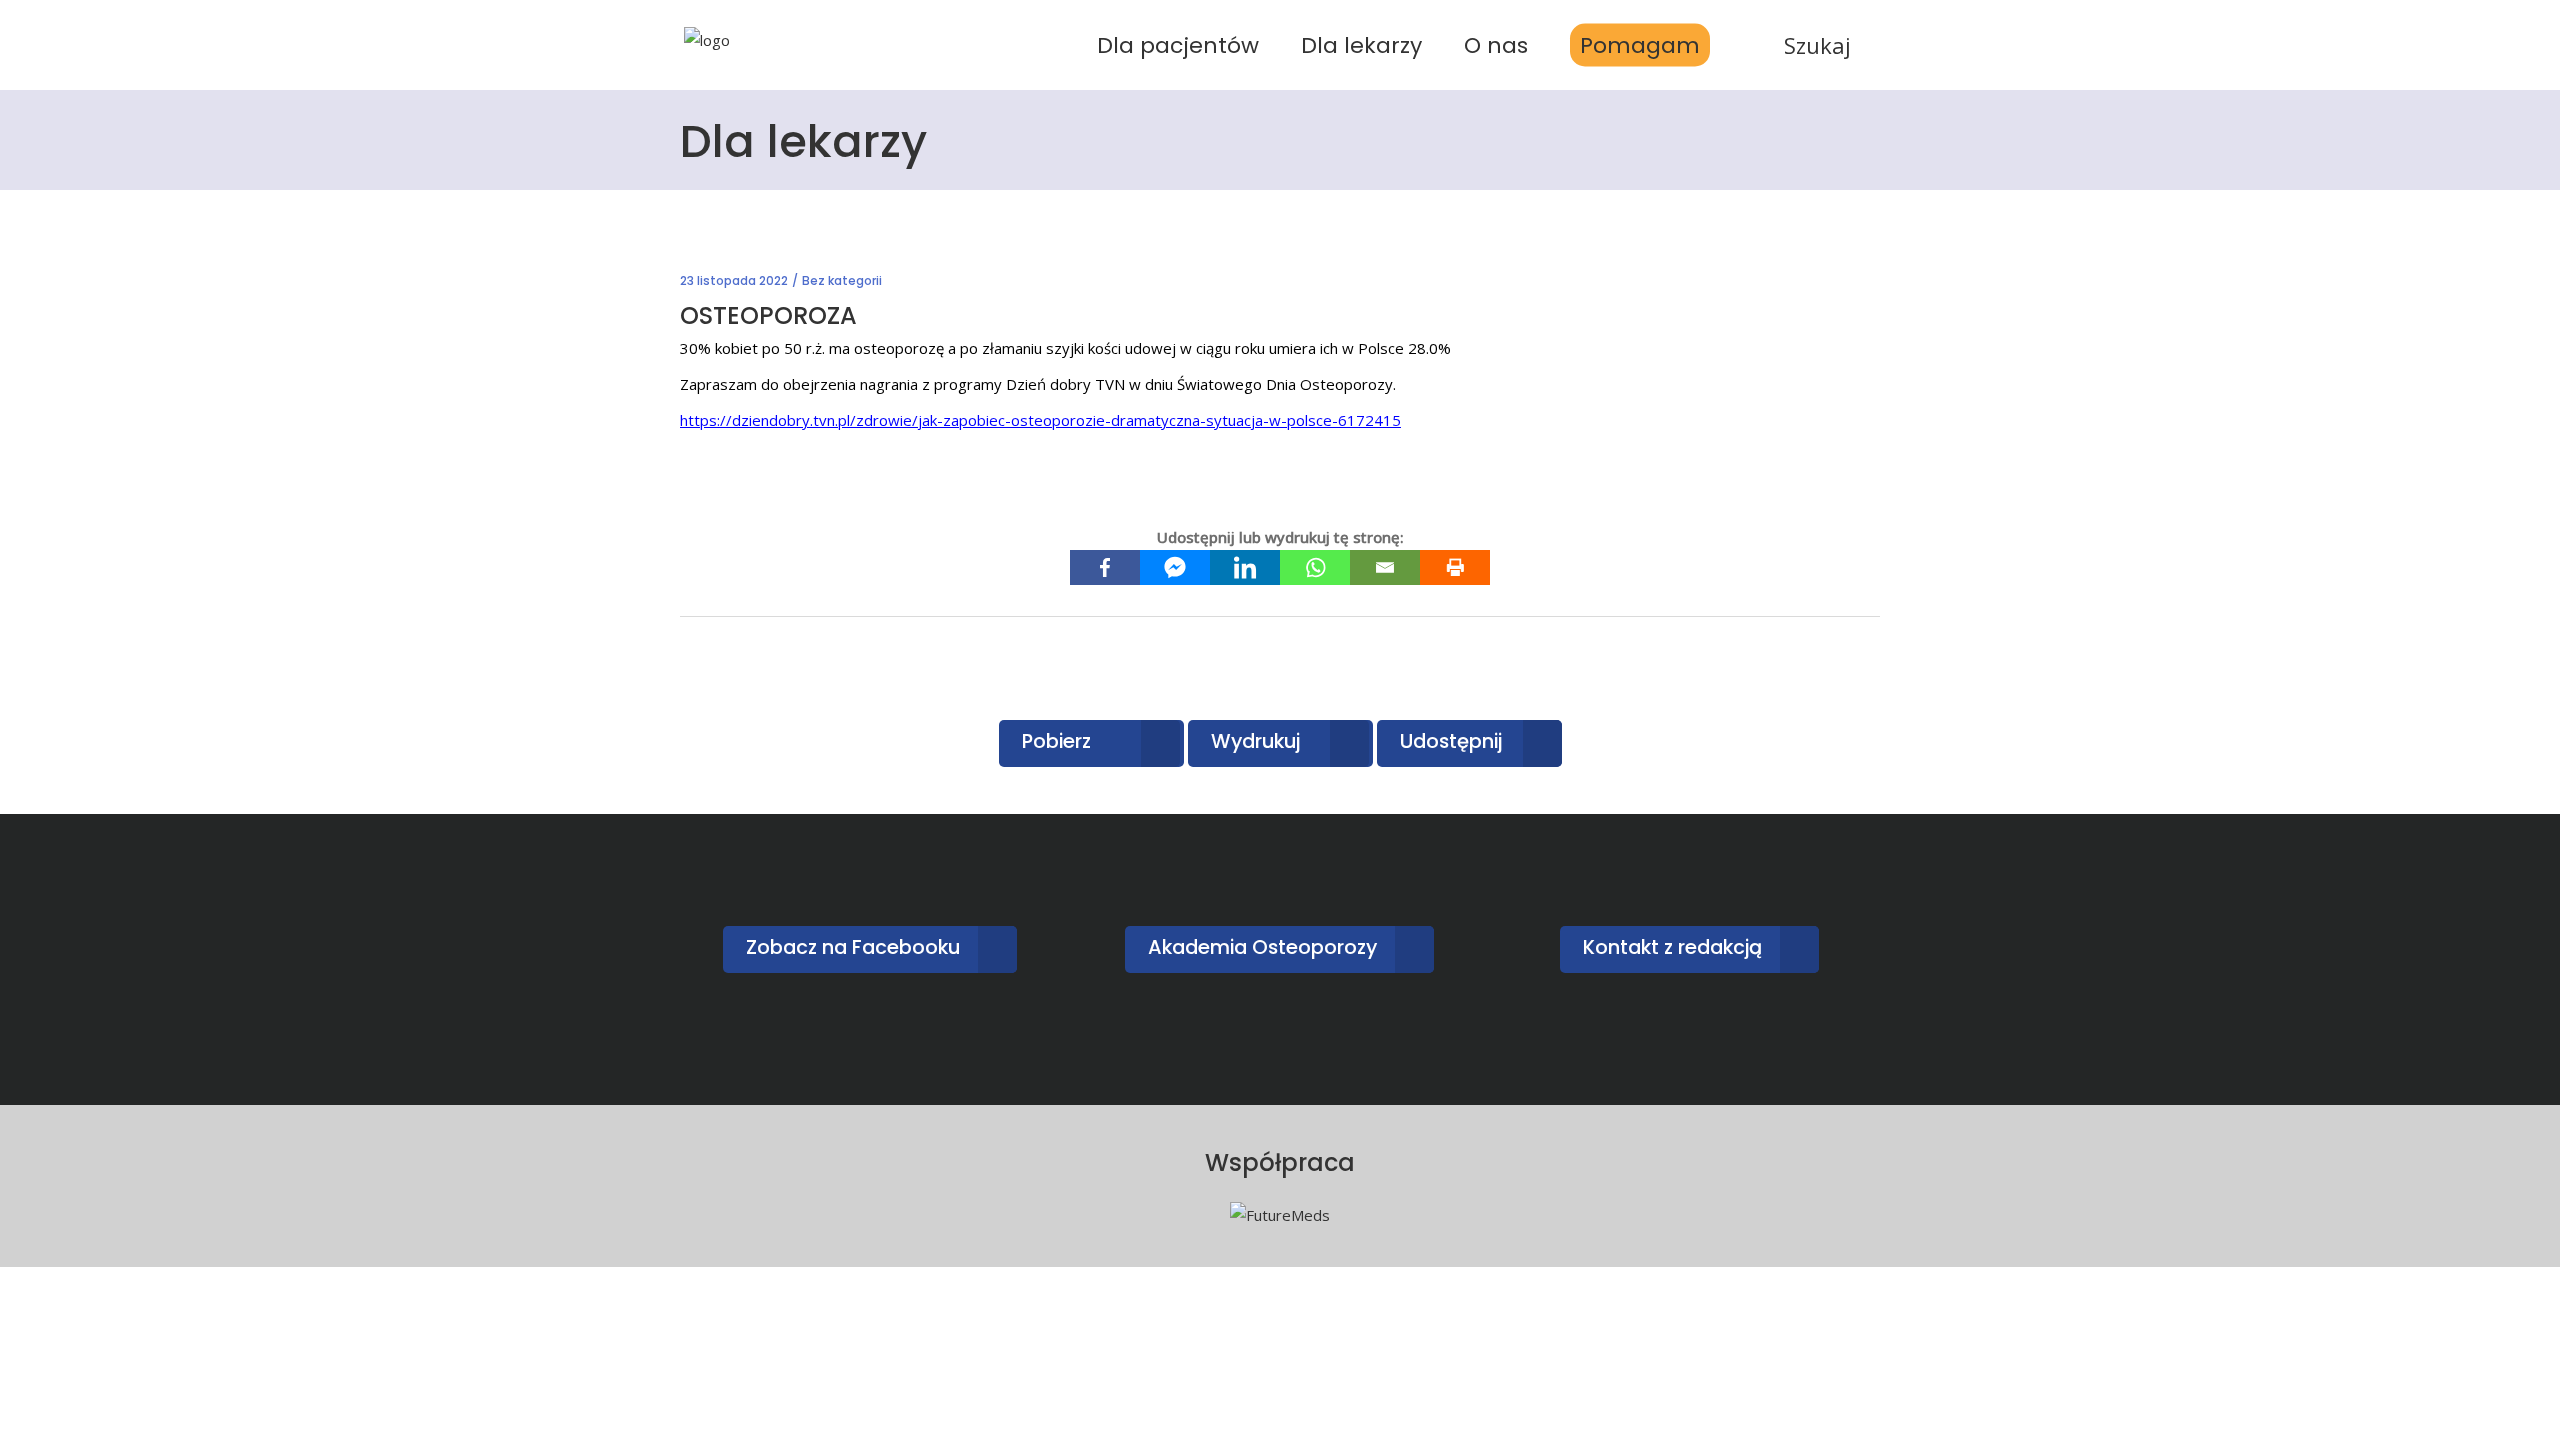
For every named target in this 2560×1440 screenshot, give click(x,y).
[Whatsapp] (1315, 567)
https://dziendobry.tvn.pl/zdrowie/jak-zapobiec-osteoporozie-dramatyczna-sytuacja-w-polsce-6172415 (1040, 420)
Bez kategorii (842, 280)
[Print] (1455, 567)
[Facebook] (1105, 567)
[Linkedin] (1245, 567)
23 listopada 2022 (734, 280)
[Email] (1385, 567)
